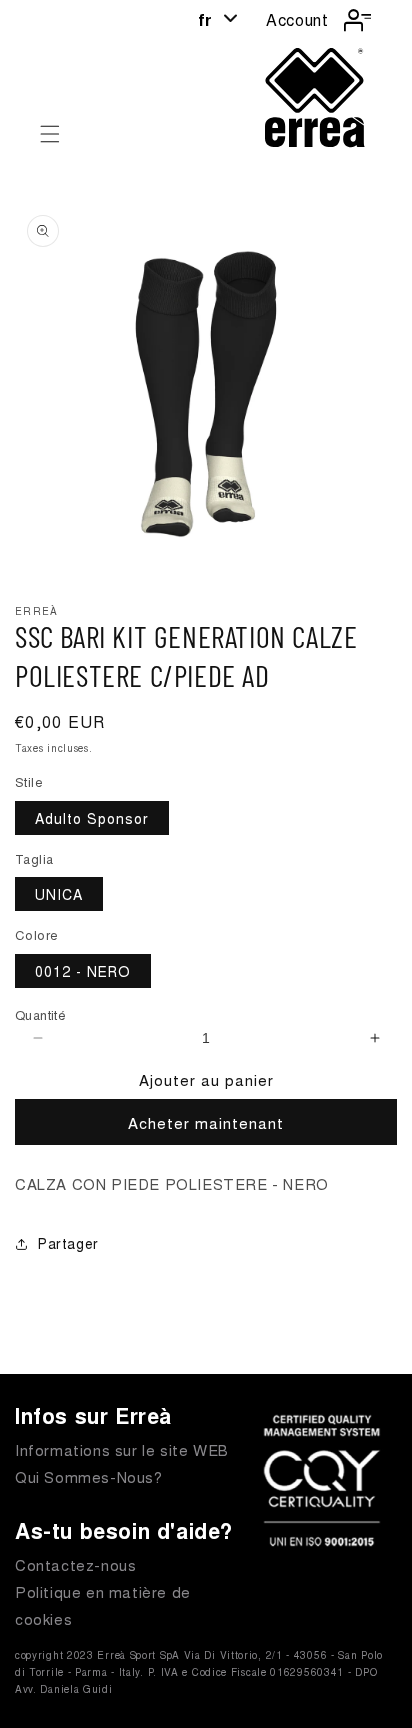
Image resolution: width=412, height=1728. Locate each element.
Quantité (40, 1014)
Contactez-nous (75, 1564)
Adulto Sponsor (92, 818)
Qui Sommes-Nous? (89, 1476)
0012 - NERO (83, 971)
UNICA (59, 894)
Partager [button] (68, 1243)
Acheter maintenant (206, 1122)
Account (297, 19)
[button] (50, 134)
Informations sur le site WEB (122, 1449)
